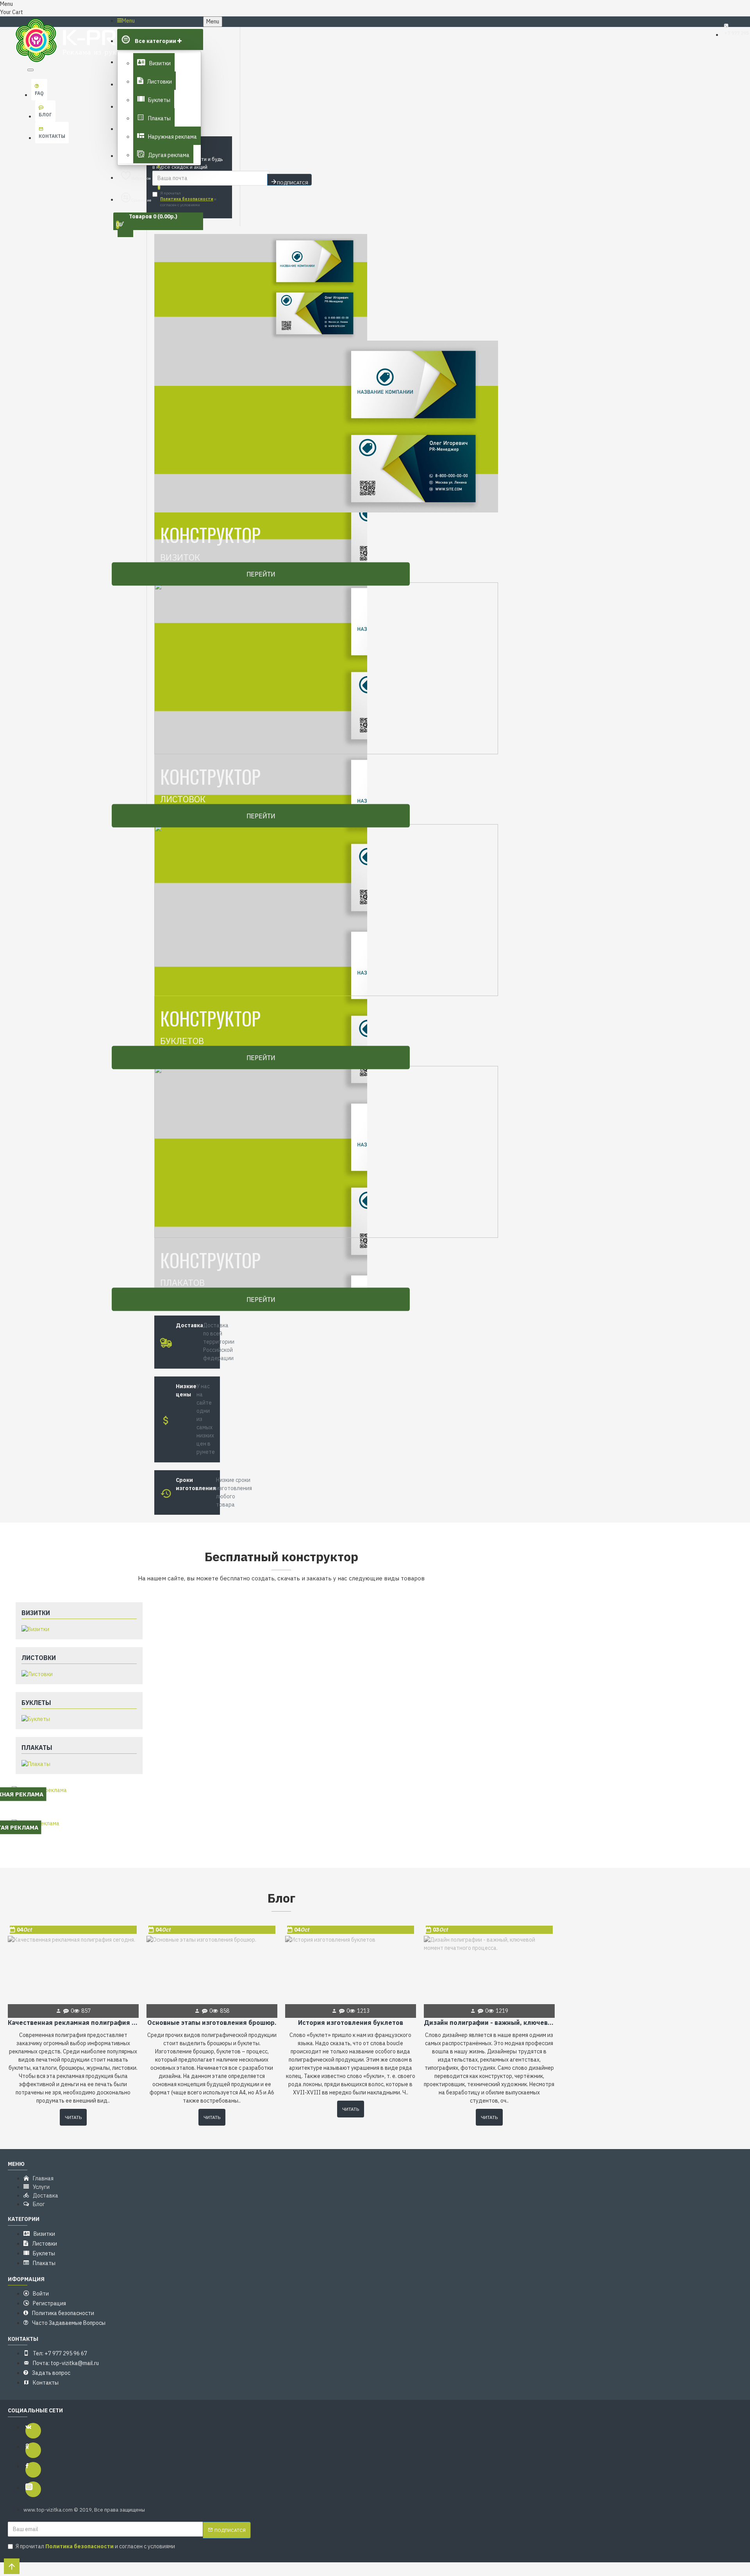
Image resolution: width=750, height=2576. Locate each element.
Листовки (39, 1658)
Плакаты (37, 1748)
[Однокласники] (33, 2450)
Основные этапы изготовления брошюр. (212, 2023)
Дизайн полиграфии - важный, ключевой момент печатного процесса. (489, 2023)
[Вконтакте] (33, 2431)
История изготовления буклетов (351, 2023)
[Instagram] (33, 2489)
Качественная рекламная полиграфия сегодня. (73, 2023)
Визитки (36, 1613)
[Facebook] (33, 2470)
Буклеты (36, 1703)
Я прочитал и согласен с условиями (188, 199)
